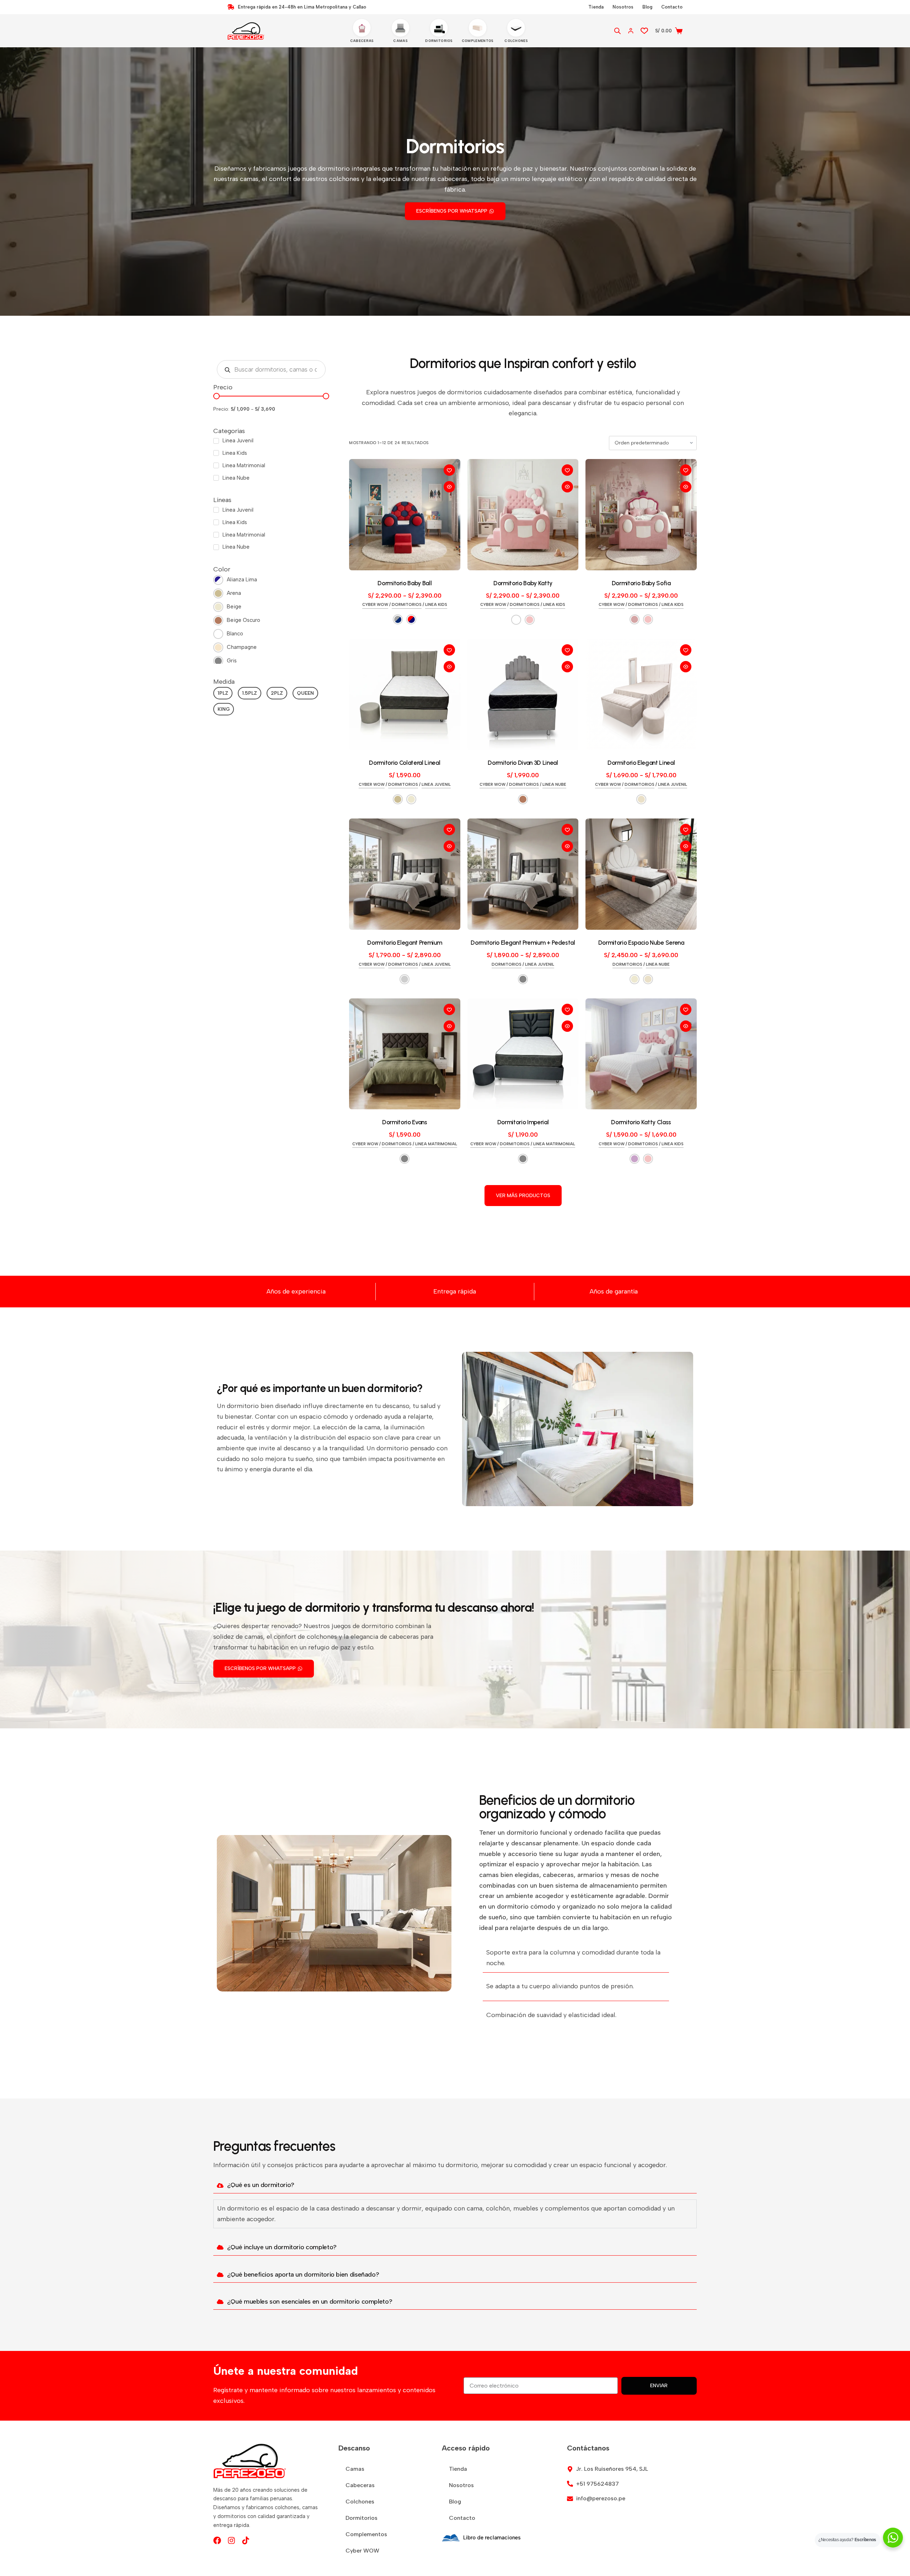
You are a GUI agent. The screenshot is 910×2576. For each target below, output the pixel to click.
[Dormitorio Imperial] (523, 1054)
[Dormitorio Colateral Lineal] (405, 695)
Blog (647, 7)
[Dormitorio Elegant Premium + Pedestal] (523, 874)
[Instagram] (231, 2540)
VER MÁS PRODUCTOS (523, 1196)
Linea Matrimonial (436, 1144)
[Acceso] (631, 31)
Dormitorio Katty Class (641, 1122)
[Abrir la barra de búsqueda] (617, 31)
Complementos (366, 2534)
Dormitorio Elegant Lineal (641, 763)
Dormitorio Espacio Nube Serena (641, 943)
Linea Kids (436, 605)
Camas (355, 2469)
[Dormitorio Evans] (405, 1054)
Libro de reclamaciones (492, 2538)
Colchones (360, 2502)
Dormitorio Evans (405, 1122)
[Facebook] (217, 2540)
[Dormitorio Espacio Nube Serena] (641, 874)
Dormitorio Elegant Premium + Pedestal (523, 943)
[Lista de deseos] (644, 31)
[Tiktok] (246, 2540)
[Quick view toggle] (449, 487)
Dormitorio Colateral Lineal (405, 763)
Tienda (596, 7)
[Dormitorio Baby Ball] (405, 515)
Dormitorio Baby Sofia (641, 583)
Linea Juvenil (436, 785)
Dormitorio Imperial (523, 1122)
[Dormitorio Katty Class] (641, 1054)
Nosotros (623, 7)
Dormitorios (407, 605)
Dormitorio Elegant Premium (405, 943)
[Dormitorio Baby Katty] (523, 515)
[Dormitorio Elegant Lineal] (641, 695)
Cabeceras (360, 2485)
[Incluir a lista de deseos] (449, 470)
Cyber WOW (375, 605)
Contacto (672, 7)
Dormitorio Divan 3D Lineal (523, 763)
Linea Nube (554, 785)
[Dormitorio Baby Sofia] (641, 515)
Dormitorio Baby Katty (523, 583)
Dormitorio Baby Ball (405, 583)
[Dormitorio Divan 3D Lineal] (523, 695)
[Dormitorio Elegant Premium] (405, 874)
